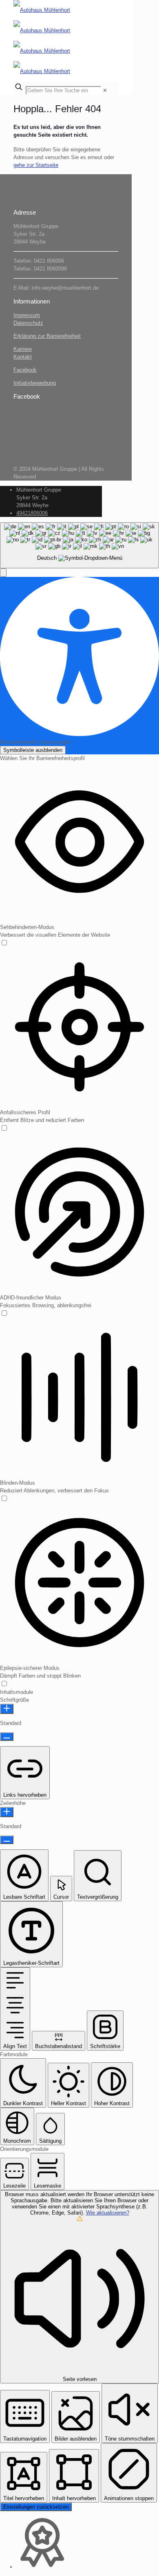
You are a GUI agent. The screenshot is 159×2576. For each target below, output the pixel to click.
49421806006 (32, 513)
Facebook (25, 370)
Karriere (23, 349)
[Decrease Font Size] (7, 1737)
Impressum (27, 315)
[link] (105, 90)
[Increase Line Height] (7, 1812)
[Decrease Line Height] (7, 1840)
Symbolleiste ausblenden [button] (33, 750)
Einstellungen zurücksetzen (36, 2507)
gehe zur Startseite (36, 165)
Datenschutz (28, 323)
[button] (3, 573)
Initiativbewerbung (35, 383)
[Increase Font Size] (7, 1709)
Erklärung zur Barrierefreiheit (47, 336)
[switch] (4, 943)
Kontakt (23, 357)
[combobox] (79, 545)
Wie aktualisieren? (108, 2213)
